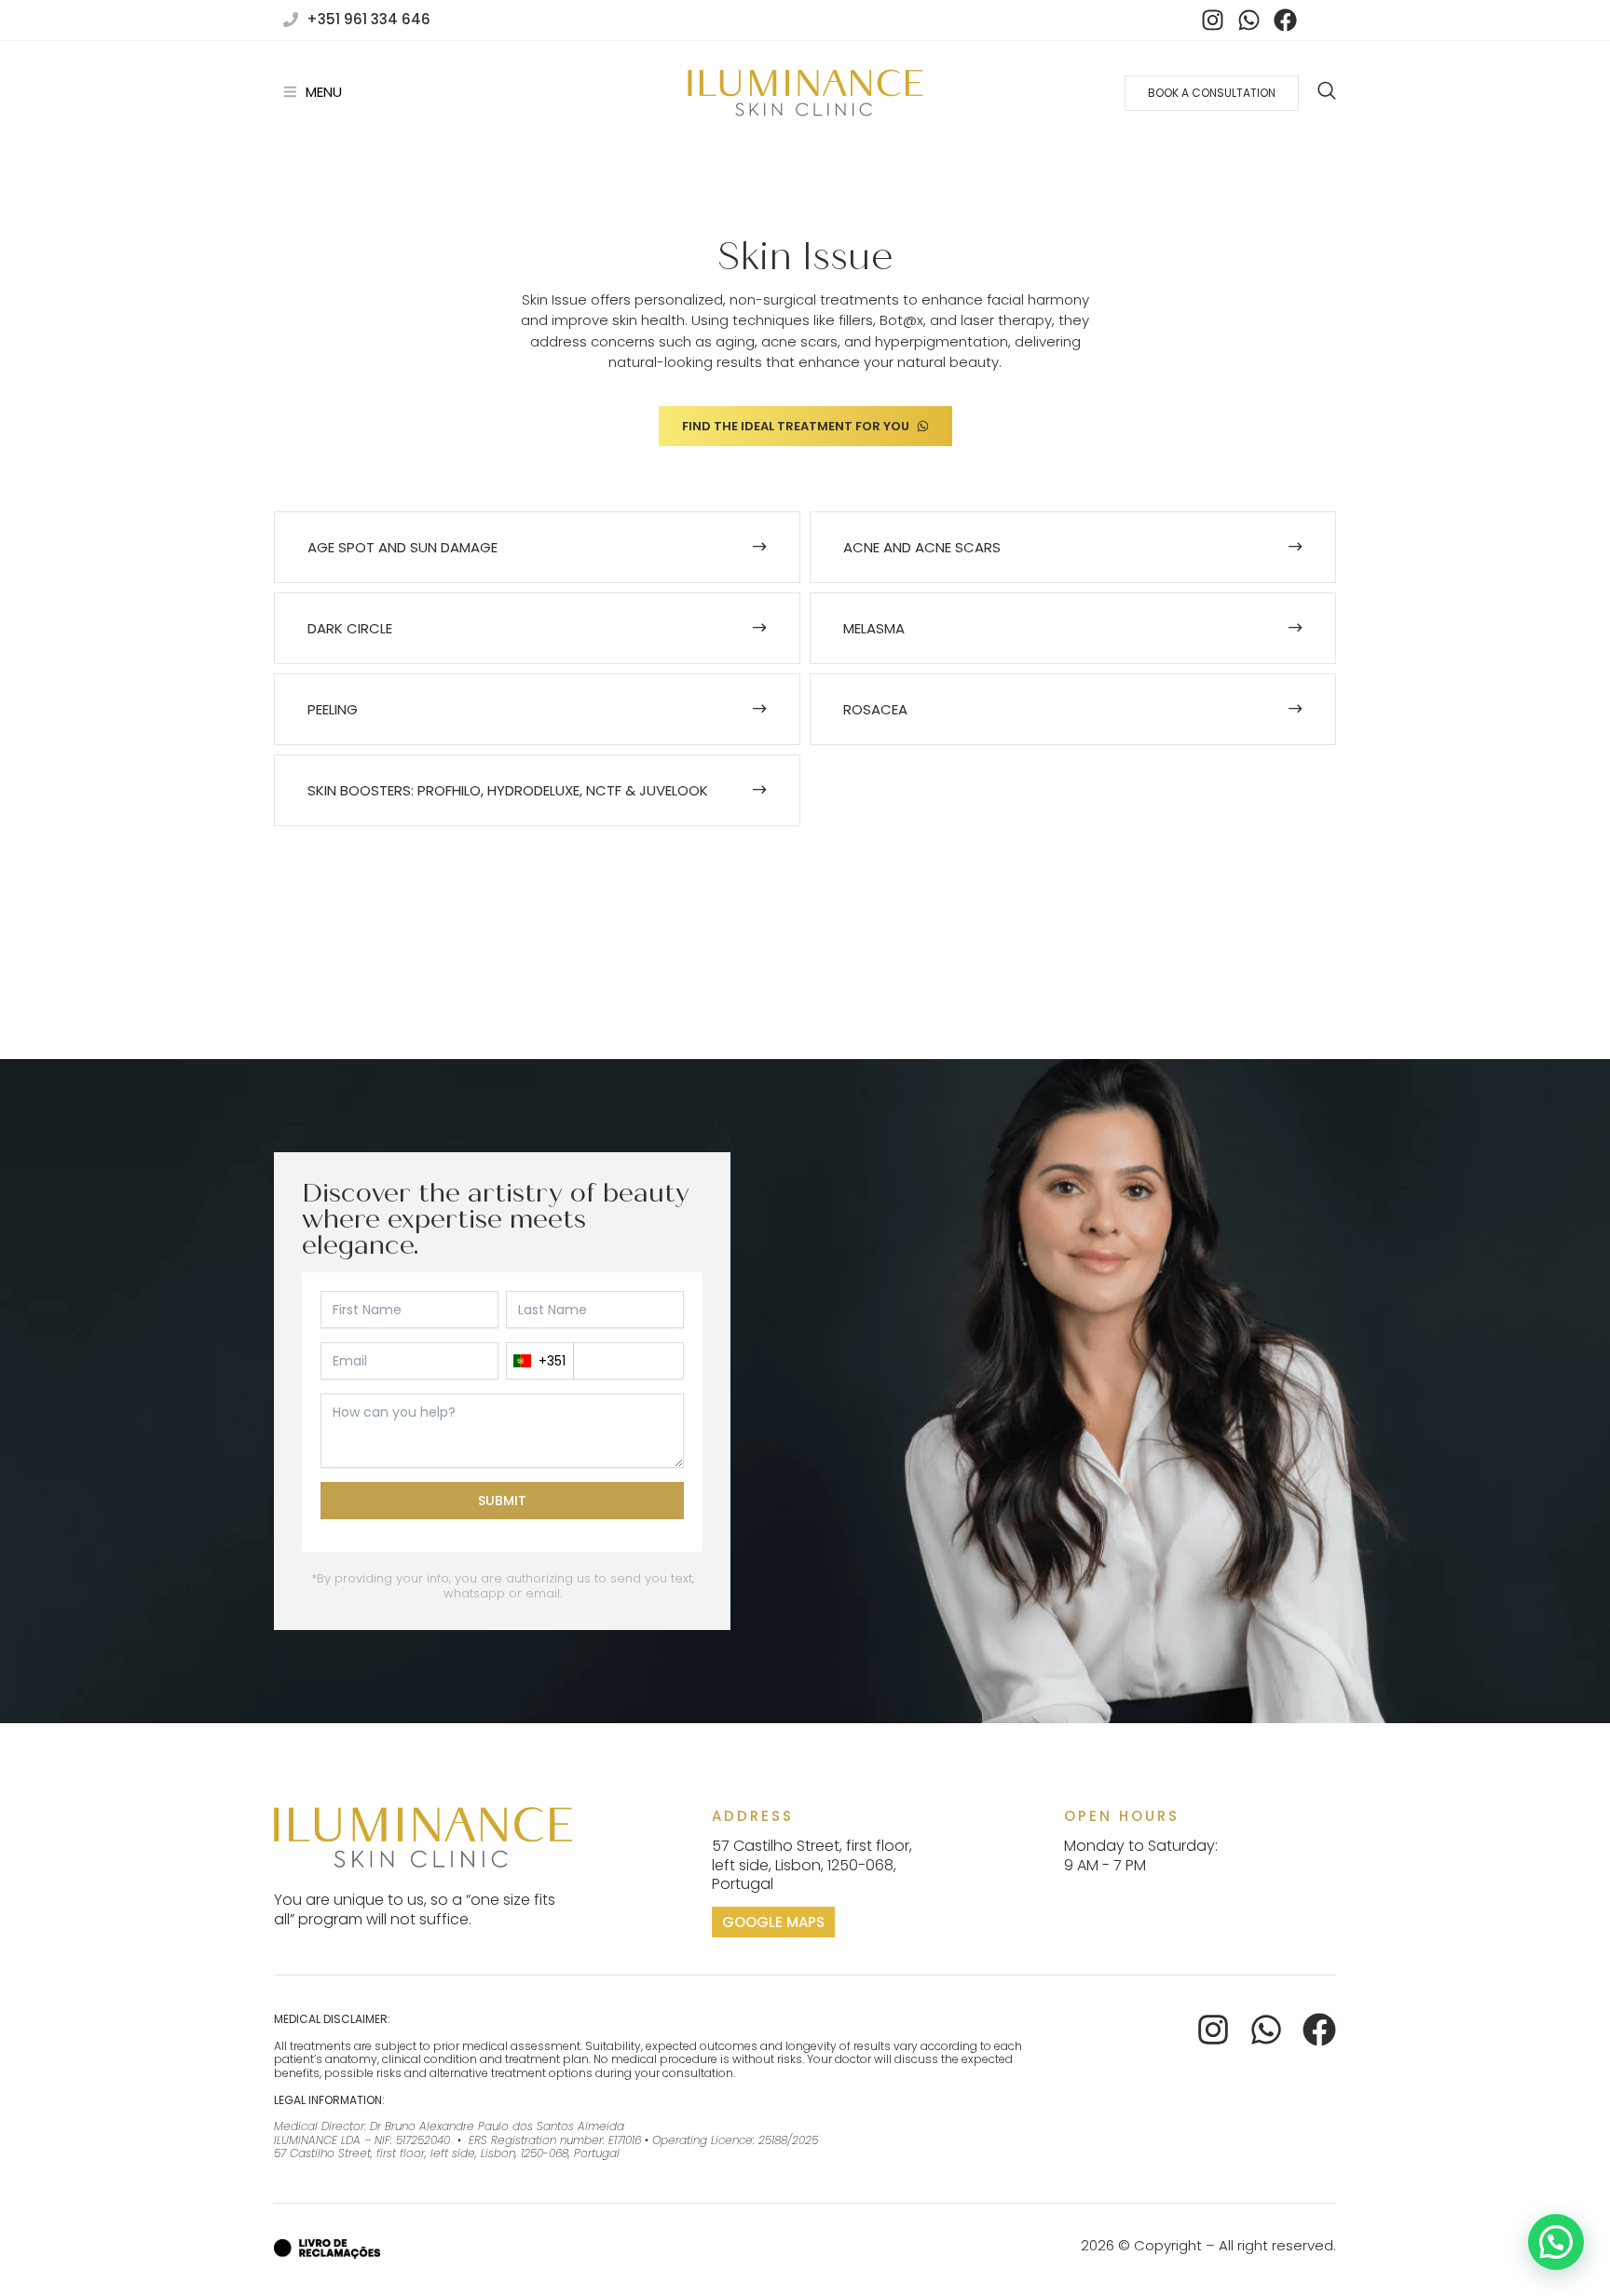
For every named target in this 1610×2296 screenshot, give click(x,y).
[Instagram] (1212, 20)
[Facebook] (1285, 20)
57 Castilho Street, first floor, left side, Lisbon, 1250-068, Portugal (812, 1865)
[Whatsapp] (1248, 20)
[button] (1556, 2242)
